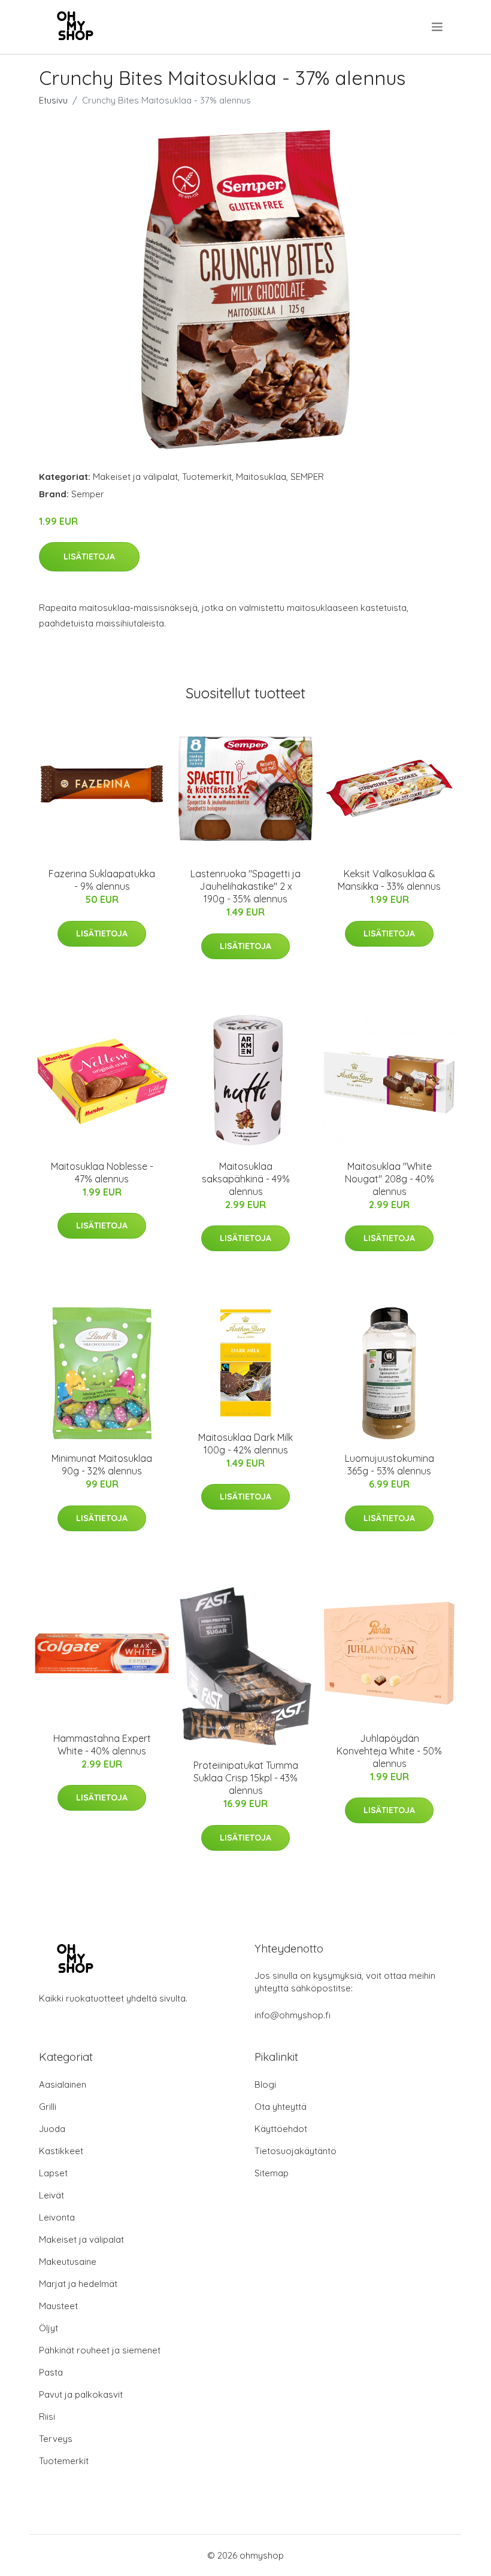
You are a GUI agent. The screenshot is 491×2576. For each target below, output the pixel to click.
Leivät (51, 2195)
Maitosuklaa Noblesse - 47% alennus (102, 1173)
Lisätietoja (89, 556)
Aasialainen (63, 2084)
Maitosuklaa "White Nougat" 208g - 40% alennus (390, 1179)
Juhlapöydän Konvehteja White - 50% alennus (389, 1751)
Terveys (56, 2439)
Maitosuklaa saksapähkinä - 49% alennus (246, 1179)
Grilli (48, 2107)
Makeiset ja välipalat (135, 477)
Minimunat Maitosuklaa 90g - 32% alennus (102, 1465)
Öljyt (49, 2328)
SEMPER (307, 477)
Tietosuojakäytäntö (295, 2151)
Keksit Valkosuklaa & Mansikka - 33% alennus (389, 880)
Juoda (52, 2129)
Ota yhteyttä (281, 2107)
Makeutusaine (68, 2262)
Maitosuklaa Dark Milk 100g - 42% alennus (245, 1444)
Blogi (265, 2084)
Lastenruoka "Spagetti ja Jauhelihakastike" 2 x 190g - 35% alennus (245, 886)
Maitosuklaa (261, 477)
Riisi (47, 2417)
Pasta (51, 2372)
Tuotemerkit (207, 477)
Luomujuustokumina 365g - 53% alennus (390, 1465)
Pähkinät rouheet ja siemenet (100, 2350)
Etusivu (53, 100)
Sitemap (272, 2173)
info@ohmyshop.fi (293, 2015)
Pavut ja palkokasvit (81, 2394)
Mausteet (58, 2306)
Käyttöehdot (281, 2129)
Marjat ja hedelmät (78, 2284)
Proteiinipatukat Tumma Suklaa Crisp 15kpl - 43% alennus (246, 1778)
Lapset (53, 2173)
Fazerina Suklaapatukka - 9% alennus (102, 880)
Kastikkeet (61, 2151)
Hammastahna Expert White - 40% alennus (102, 1745)
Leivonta (57, 2217)
